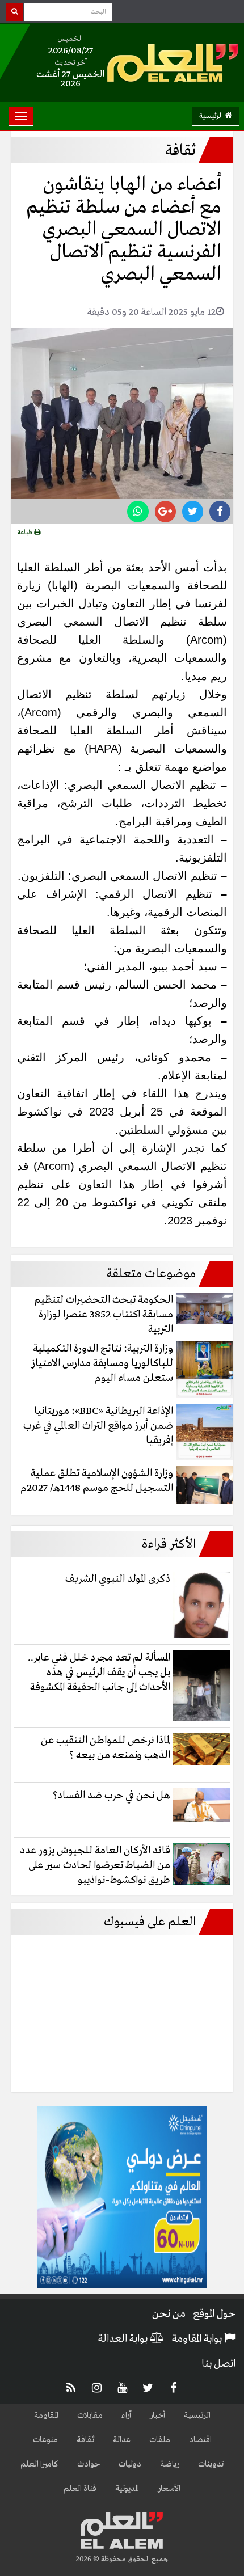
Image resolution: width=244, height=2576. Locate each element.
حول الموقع (214, 2314)
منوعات (45, 2440)
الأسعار (169, 2489)
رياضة (170, 2464)
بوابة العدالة (124, 2339)
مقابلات (90, 2415)
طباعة (26, 533)
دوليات (130, 2464)
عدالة (122, 2440)
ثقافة (85, 2440)
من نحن (169, 2314)
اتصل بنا (218, 2364)
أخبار (157, 2415)
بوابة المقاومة (198, 2339)
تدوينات (211, 2464)
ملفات (160, 2440)
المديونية (127, 2489)
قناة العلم (80, 2489)
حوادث (89, 2464)
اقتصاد (200, 2440)
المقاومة (46, 2415)
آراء (126, 2415)
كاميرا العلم (39, 2464)
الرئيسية (212, 116)
